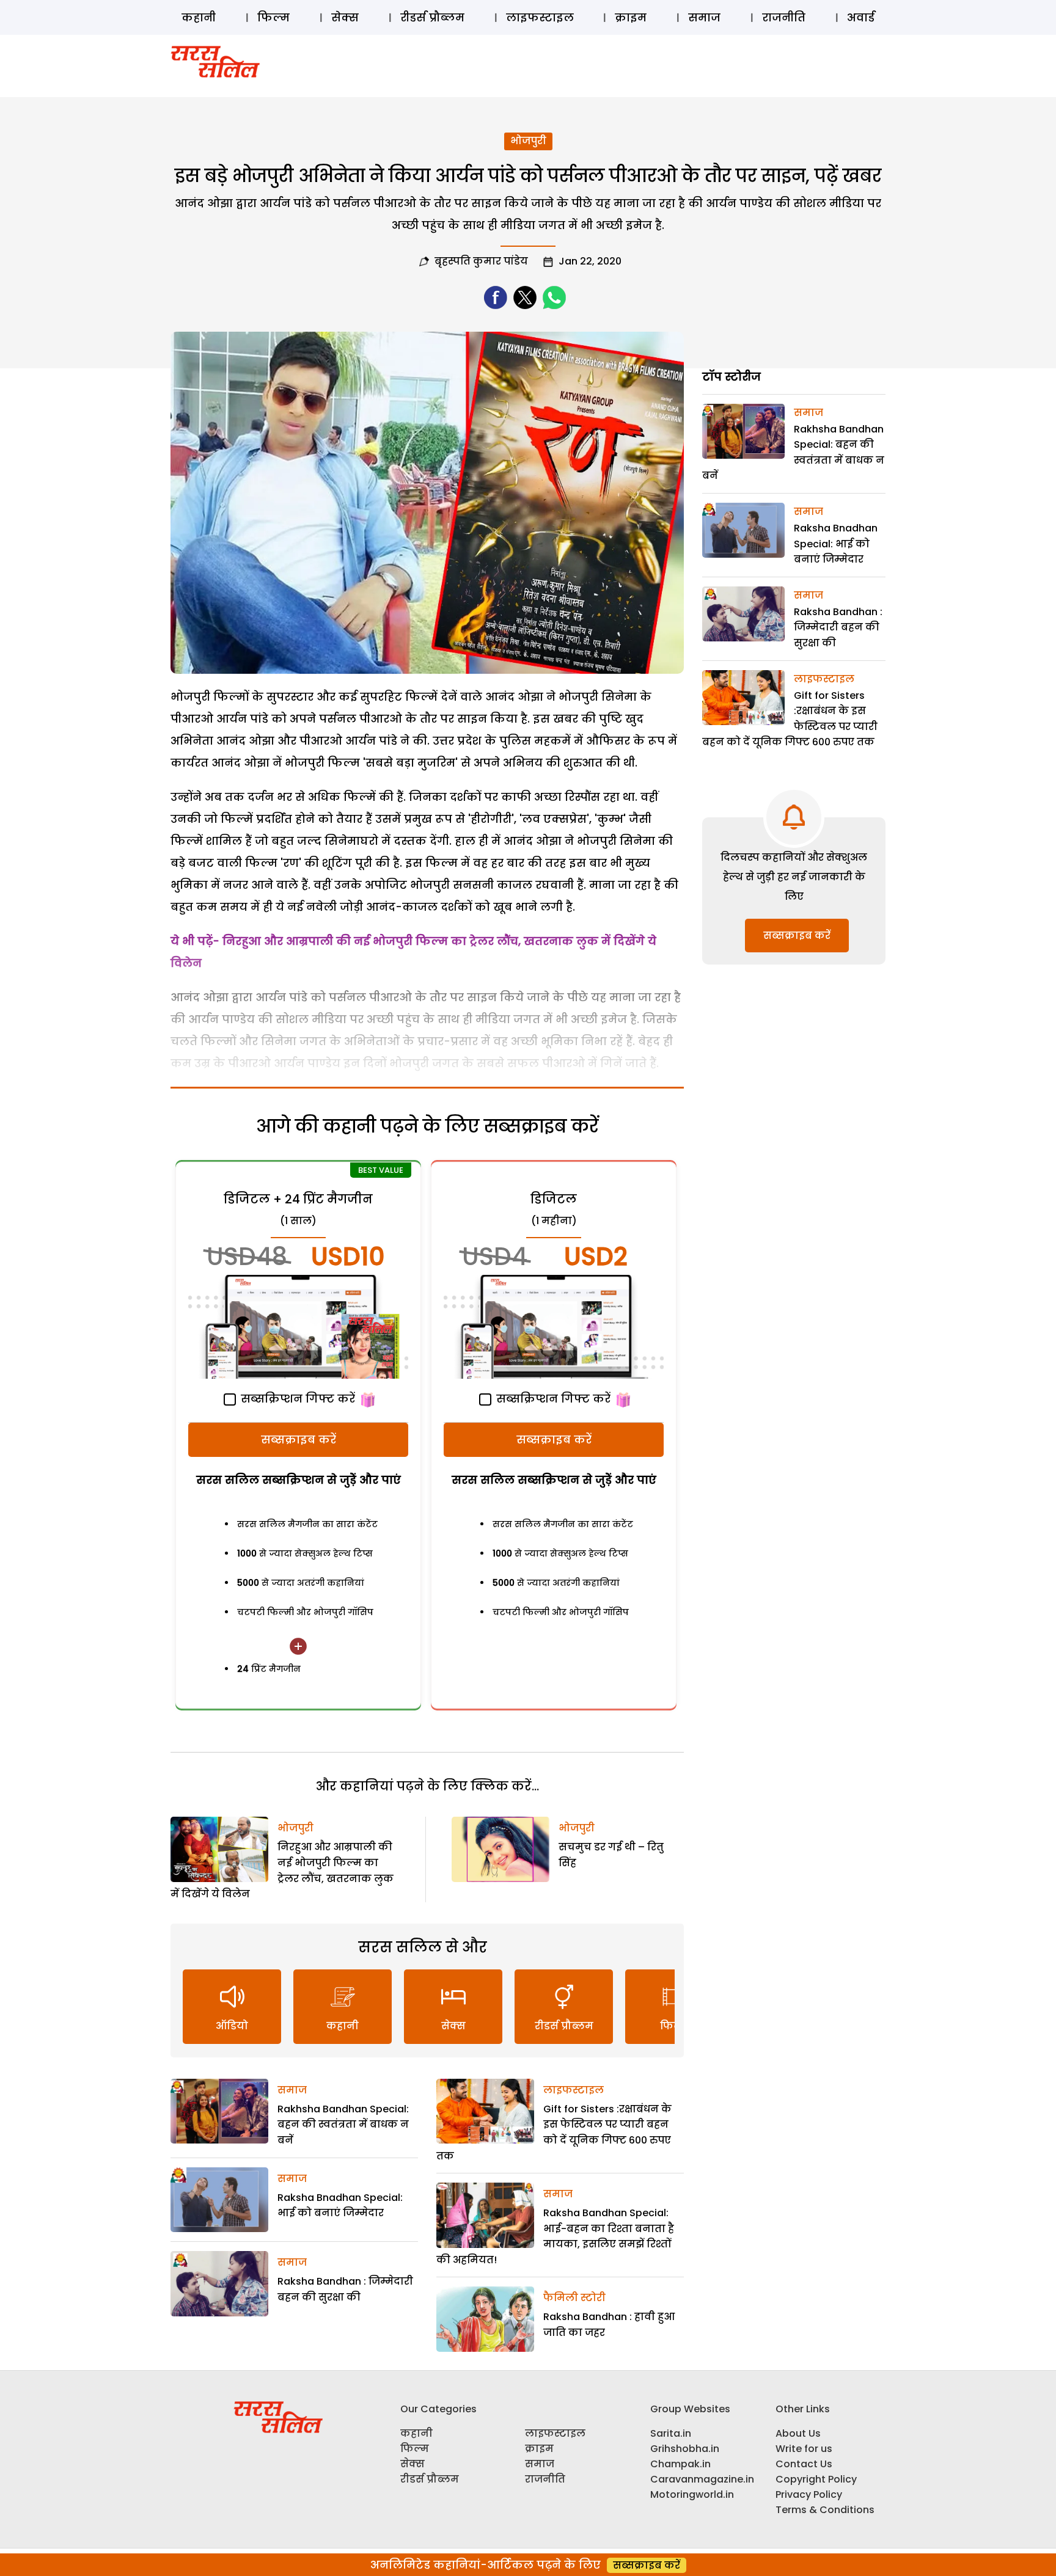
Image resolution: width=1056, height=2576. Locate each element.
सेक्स (345, 17)
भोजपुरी (528, 141)
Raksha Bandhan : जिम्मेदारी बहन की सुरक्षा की (838, 627)
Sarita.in (671, 2433)
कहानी (199, 17)
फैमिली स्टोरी (574, 2298)
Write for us (804, 2449)
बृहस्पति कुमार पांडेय (481, 261)
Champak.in (680, 2464)
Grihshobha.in (685, 2449)
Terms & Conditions (825, 2510)
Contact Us (804, 2464)
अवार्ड (861, 17)
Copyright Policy (816, 2479)
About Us (798, 2433)
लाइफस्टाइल (540, 17)
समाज (704, 17)
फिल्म (273, 17)
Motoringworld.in (692, 2494)
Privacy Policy (809, 2494)
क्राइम (631, 17)
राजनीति (784, 17)
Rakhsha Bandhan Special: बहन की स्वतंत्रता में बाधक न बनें (343, 2125)
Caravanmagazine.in (702, 2479)
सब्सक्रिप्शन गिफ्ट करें (296, 1399)
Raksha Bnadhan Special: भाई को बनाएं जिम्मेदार (836, 544)
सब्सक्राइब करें (299, 1439)
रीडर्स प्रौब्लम (432, 17)
